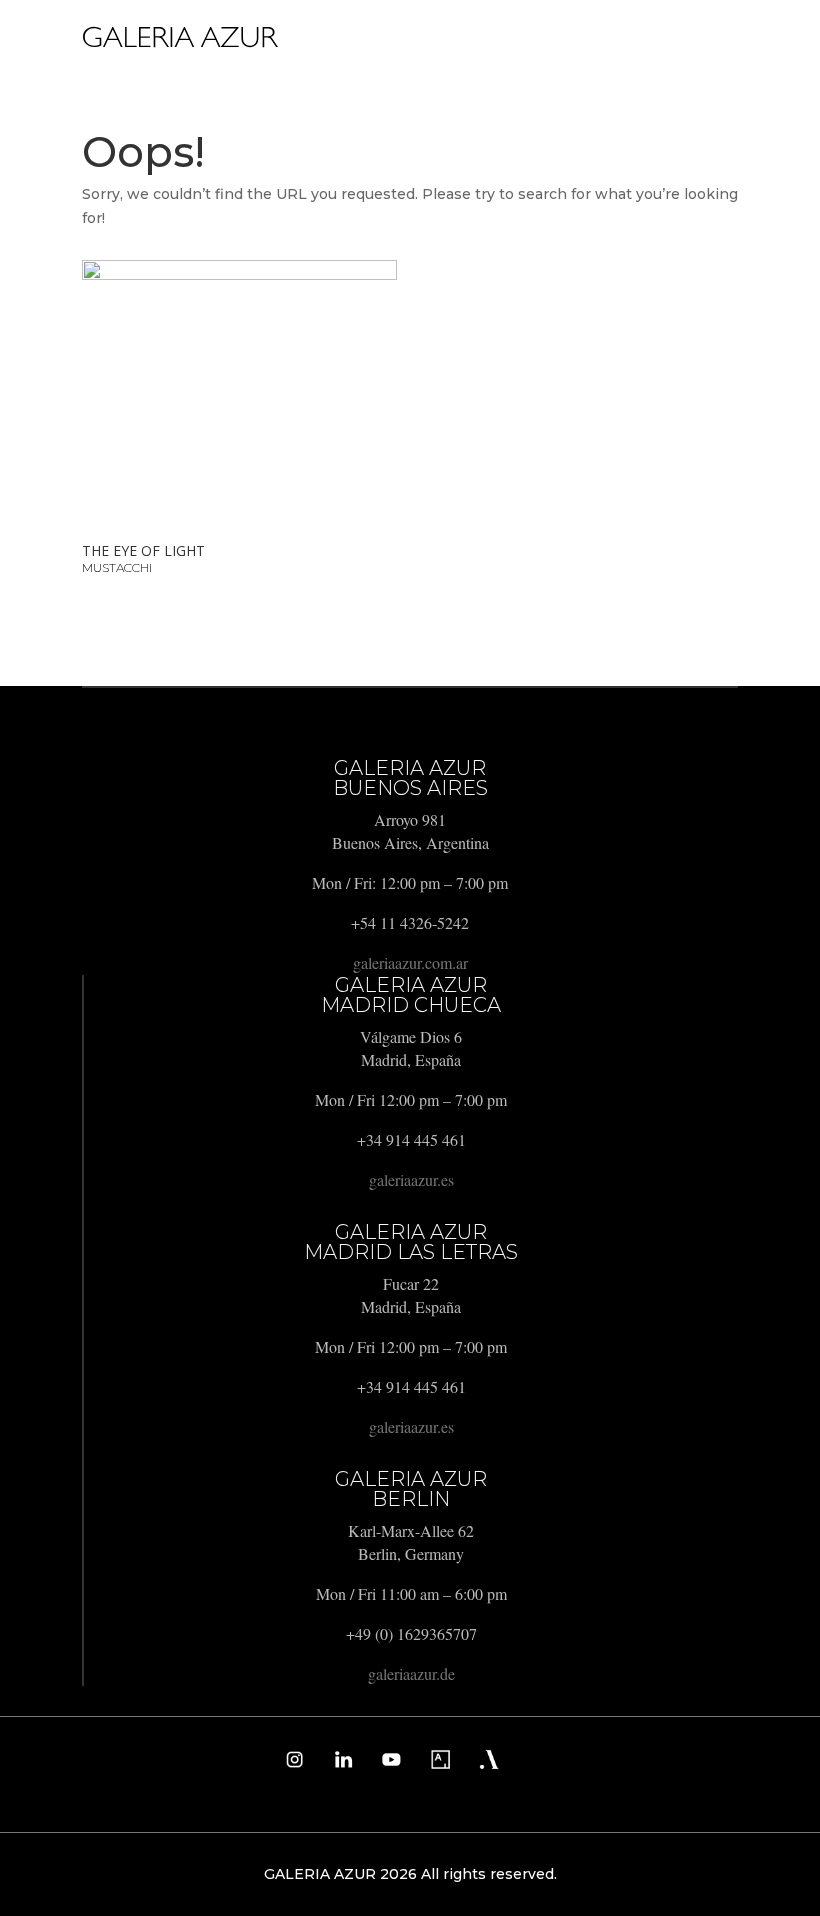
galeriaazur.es (411, 1179)
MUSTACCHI (117, 567)
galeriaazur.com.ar (410, 962)
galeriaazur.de (411, 1673)
